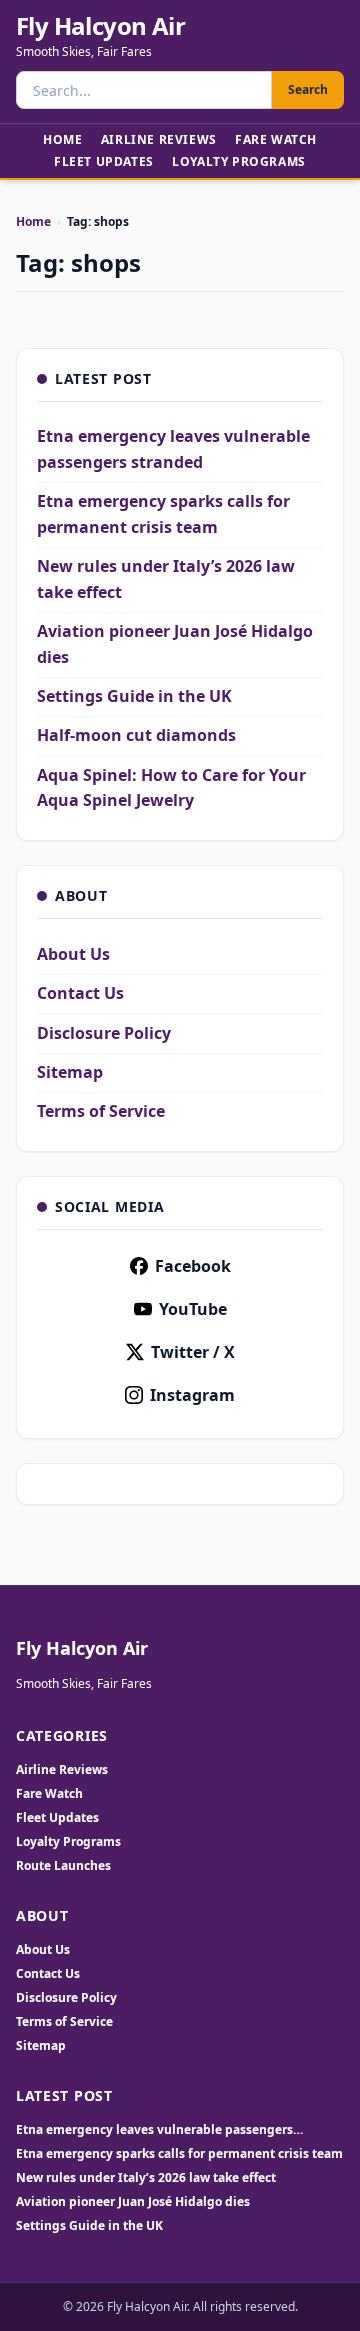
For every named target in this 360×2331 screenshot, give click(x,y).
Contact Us (80, 993)
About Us (73, 954)
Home (62, 139)
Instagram (192, 1395)
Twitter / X (193, 1352)
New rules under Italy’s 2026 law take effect (146, 2178)
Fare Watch (276, 139)
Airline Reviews (159, 139)
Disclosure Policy (104, 1033)
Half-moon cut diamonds (136, 735)
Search (308, 89)
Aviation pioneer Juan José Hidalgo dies (133, 2202)
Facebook (193, 1266)
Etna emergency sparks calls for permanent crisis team (179, 2154)
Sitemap (70, 1072)
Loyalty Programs (239, 161)
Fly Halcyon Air (100, 26)
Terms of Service (101, 1111)
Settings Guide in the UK (134, 696)
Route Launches (63, 1865)
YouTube (193, 1309)
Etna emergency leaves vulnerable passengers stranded (154, 2130)
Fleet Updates (104, 161)
